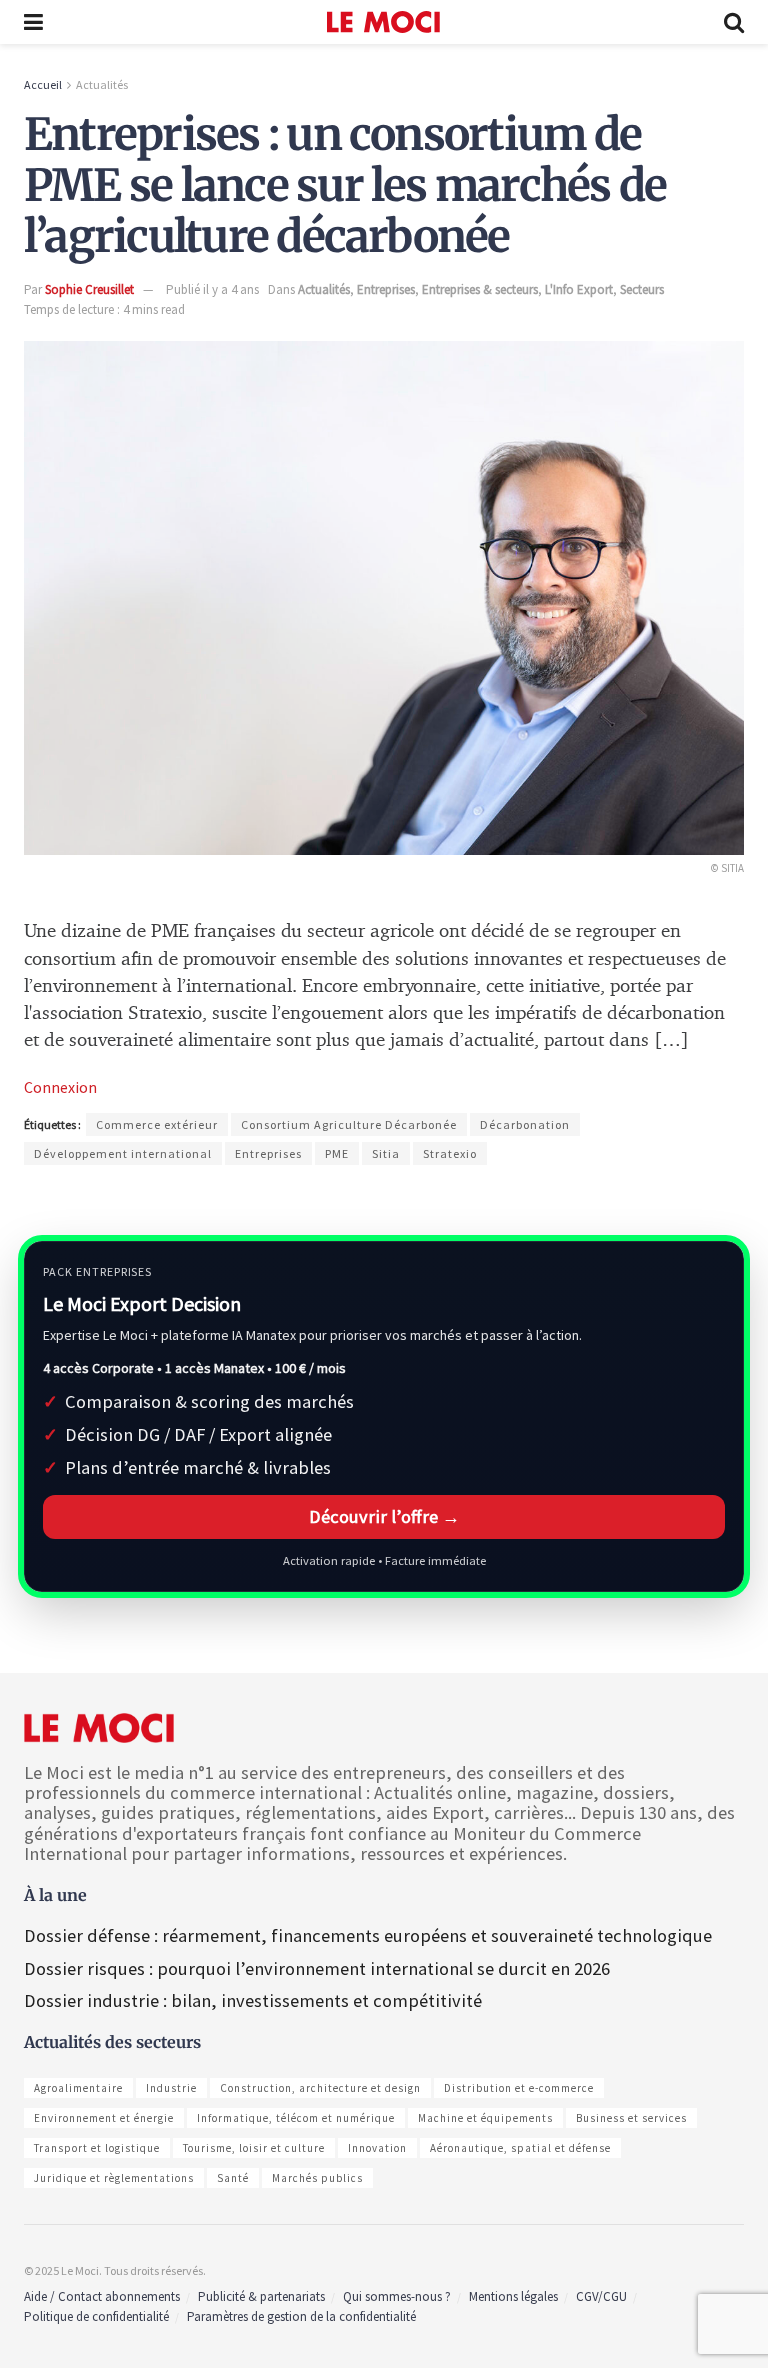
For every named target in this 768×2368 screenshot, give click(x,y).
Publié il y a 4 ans (212, 289)
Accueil (43, 84)
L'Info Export (579, 289)
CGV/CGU (601, 2296)
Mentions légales (513, 2296)
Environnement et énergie (104, 2118)
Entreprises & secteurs (480, 289)
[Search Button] (734, 22)
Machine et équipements (485, 2118)
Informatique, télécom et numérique (296, 2118)
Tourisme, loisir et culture (254, 2148)
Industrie (171, 2088)
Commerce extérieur (157, 1124)
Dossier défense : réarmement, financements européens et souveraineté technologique (368, 1935)
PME (337, 1153)
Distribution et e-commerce (519, 2088)
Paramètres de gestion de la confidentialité (301, 2316)
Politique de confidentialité (96, 2316)
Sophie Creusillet (89, 289)
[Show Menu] (33, 22)
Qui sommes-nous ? (397, 2296)
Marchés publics (317, 2178)
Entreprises (386, 289)
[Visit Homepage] (383, 22)
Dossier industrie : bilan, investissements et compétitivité (253, 2000)
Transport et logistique (97, 2148)
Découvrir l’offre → (384, 1516)
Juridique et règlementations (114, 2178)
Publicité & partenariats (261, 2296)
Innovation (377, 2148)
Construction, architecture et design (320, 2088)
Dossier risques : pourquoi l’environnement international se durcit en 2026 (317, 1968)
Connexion (60, 1087)
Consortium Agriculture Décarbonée (349, 1124)
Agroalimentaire (78, 2088)
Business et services (631, 2118)
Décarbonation (525, 1124)
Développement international (123, 1153)
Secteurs (642, 289)
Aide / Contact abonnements (102, 2296)
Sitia (386, 1153)
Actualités (102, 84)
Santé (233, 2178)
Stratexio (450, 1153)
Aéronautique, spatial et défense (520, 2148)
